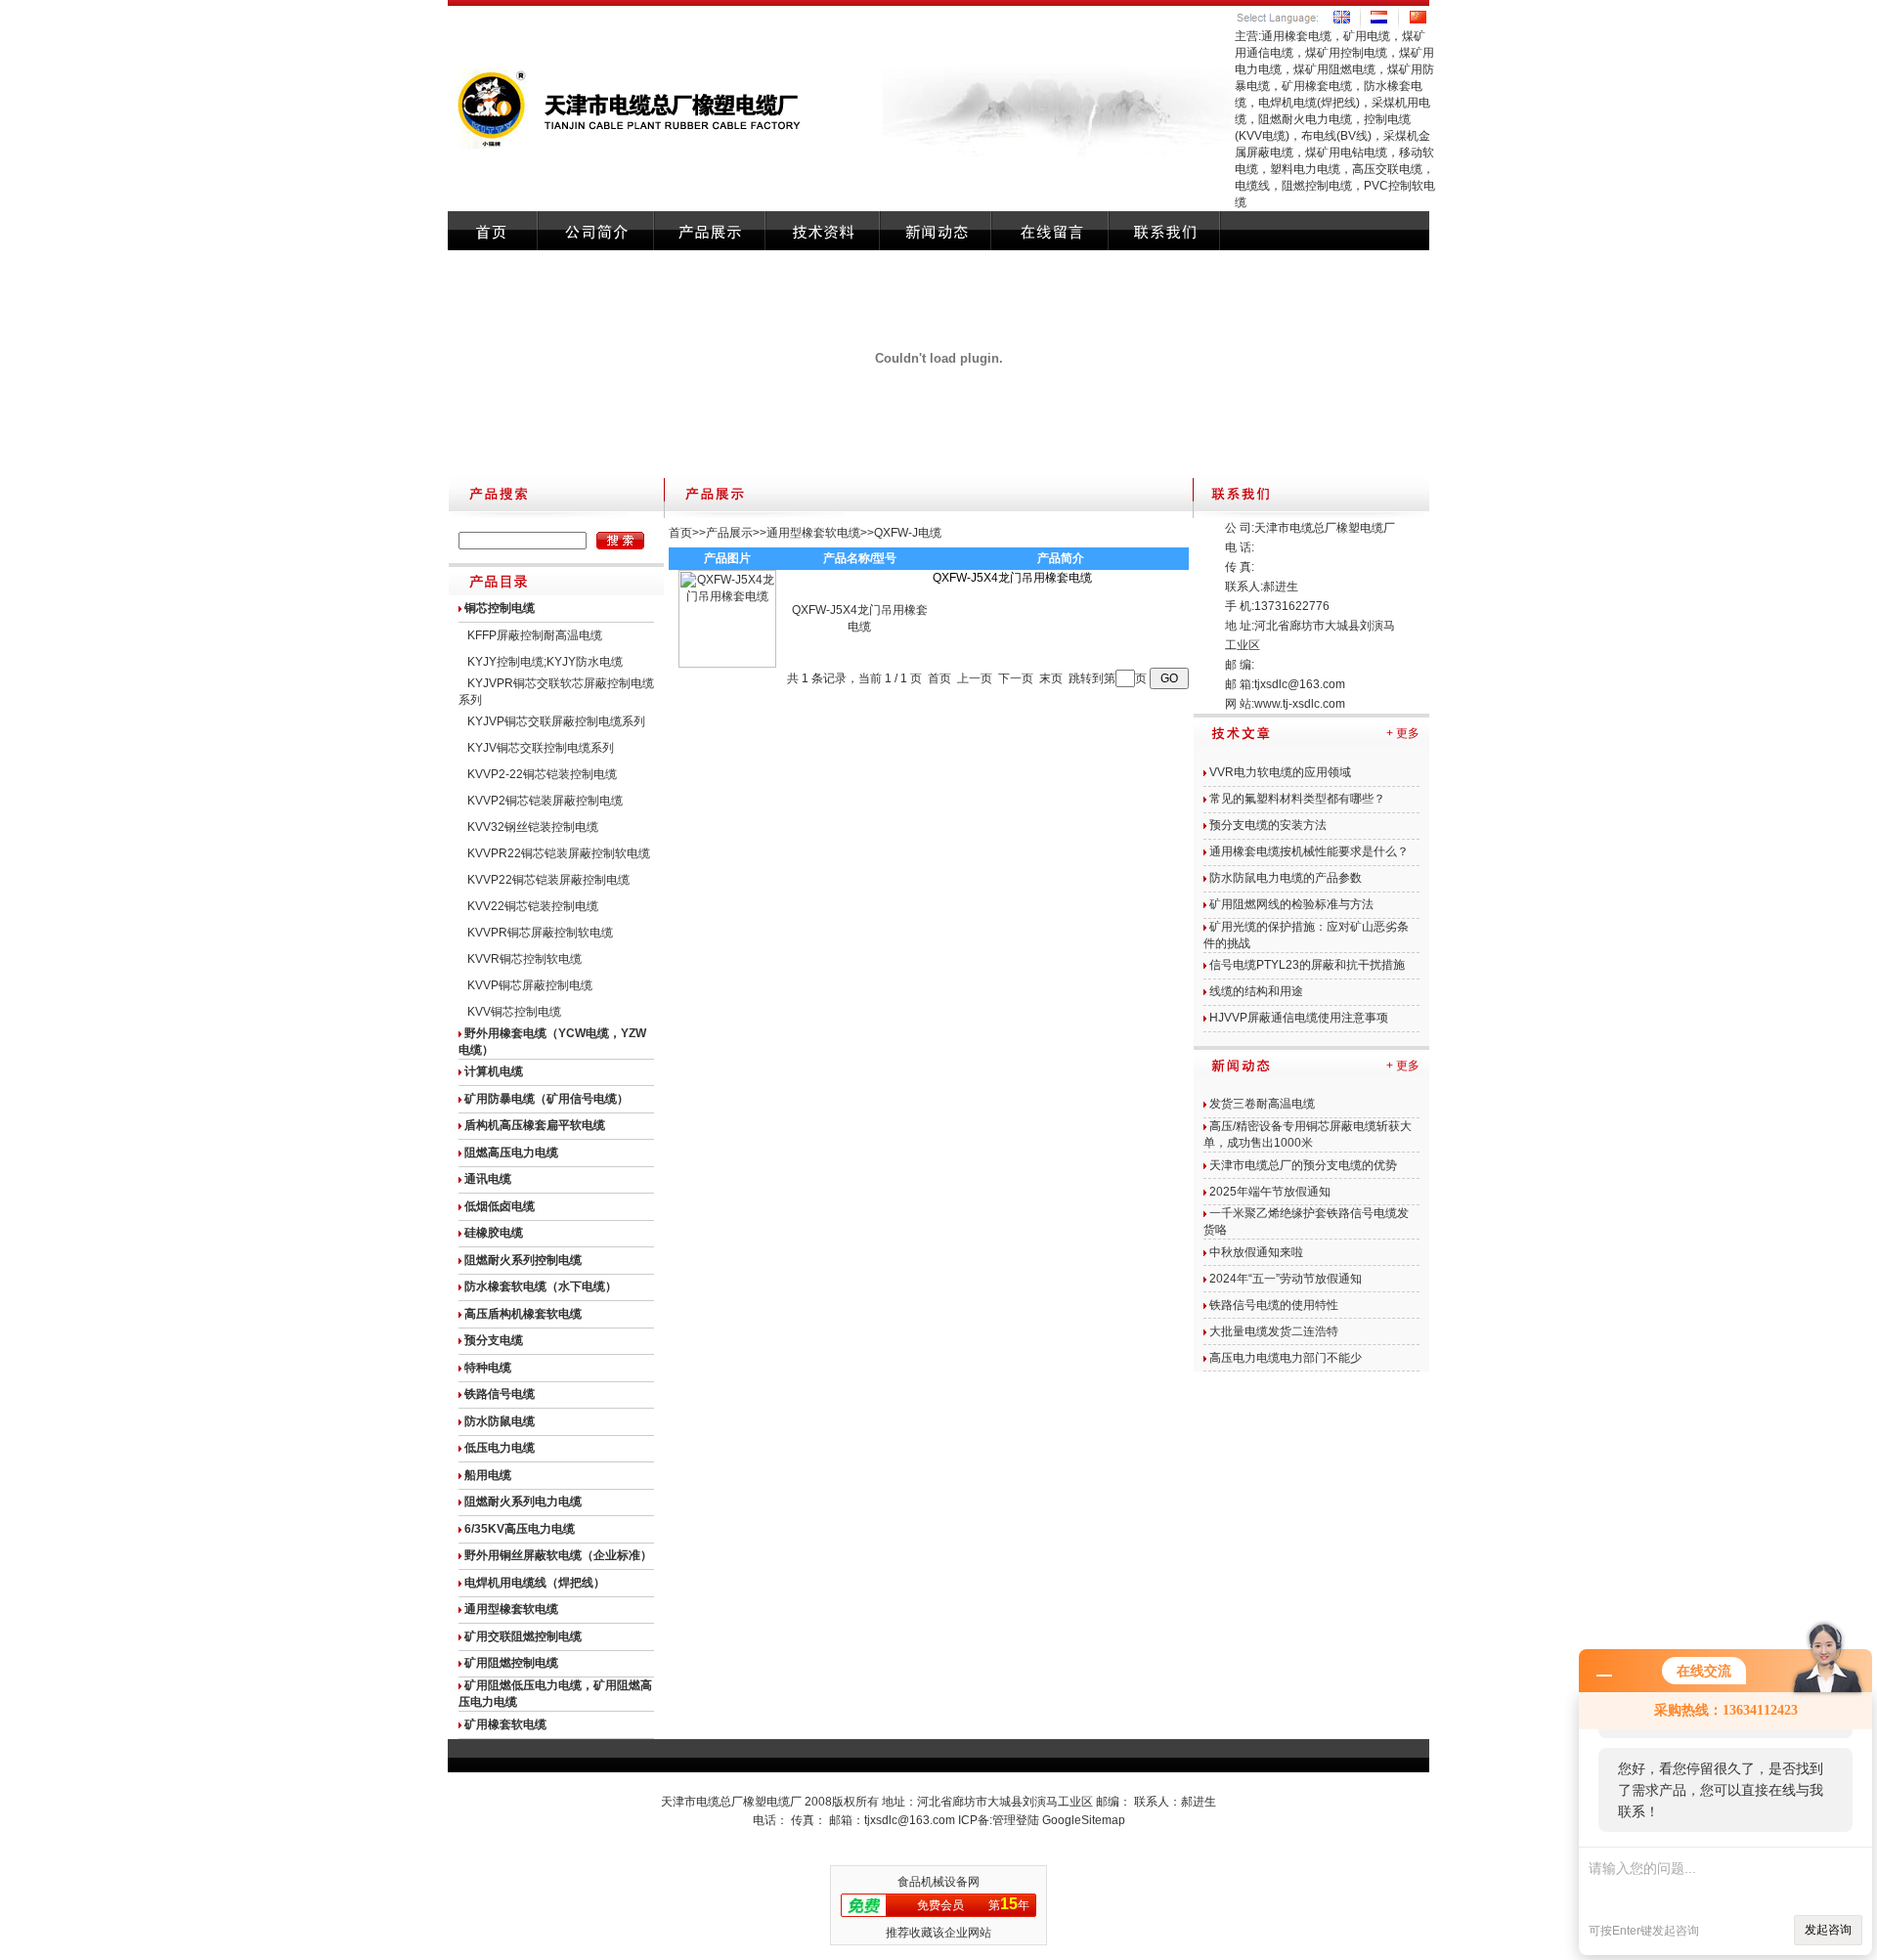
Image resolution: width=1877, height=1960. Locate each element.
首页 (680, 533)
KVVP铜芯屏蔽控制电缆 (530, 985)
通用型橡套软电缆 (813, 533)
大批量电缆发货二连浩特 (1274, 1331)
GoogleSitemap (1084, 1820)
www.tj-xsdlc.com (1300, 704)
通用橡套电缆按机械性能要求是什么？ (1309, 851)
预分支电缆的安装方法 (1268, 825)
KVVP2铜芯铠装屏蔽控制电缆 (545, 801)
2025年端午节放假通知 (1270, 1192)
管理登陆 (1016, 1820)
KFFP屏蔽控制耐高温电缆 (535, 635)
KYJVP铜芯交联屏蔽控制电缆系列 (556, 721)
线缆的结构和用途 (1256, 991)
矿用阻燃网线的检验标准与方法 (1291, 904)
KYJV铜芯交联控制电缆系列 (541, 748)
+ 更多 (1403, 733)
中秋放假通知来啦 (1256, 1252)
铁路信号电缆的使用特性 (1274, 1305)
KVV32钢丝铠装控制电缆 (533, 827)
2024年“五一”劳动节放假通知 (1286, 1279)
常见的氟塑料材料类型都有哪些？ (1297, 799)
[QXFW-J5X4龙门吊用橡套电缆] (727, 664)
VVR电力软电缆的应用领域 (1280, 772)
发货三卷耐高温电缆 (1262, 1104)
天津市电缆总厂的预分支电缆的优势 (1303, 1165)
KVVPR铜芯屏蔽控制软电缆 (540, 933)
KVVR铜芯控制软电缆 (524, 959)
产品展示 (729, 533)
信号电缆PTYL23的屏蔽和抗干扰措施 (1307, 965)
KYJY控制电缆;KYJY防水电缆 (545, 662)
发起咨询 (1828, 1930)
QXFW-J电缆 (908, 533)
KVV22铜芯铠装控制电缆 (533, 906)
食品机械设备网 (938, 1882)
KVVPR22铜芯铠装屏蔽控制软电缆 (559, 853)
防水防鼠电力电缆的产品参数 (1286, 878)
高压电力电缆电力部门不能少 (1286, 1358)
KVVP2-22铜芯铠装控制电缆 (542, 774)
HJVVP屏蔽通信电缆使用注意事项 (1299, 1018)
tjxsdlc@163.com (1300, 684)
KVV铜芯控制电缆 (514, 1012)
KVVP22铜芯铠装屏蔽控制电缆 (548, 880)
